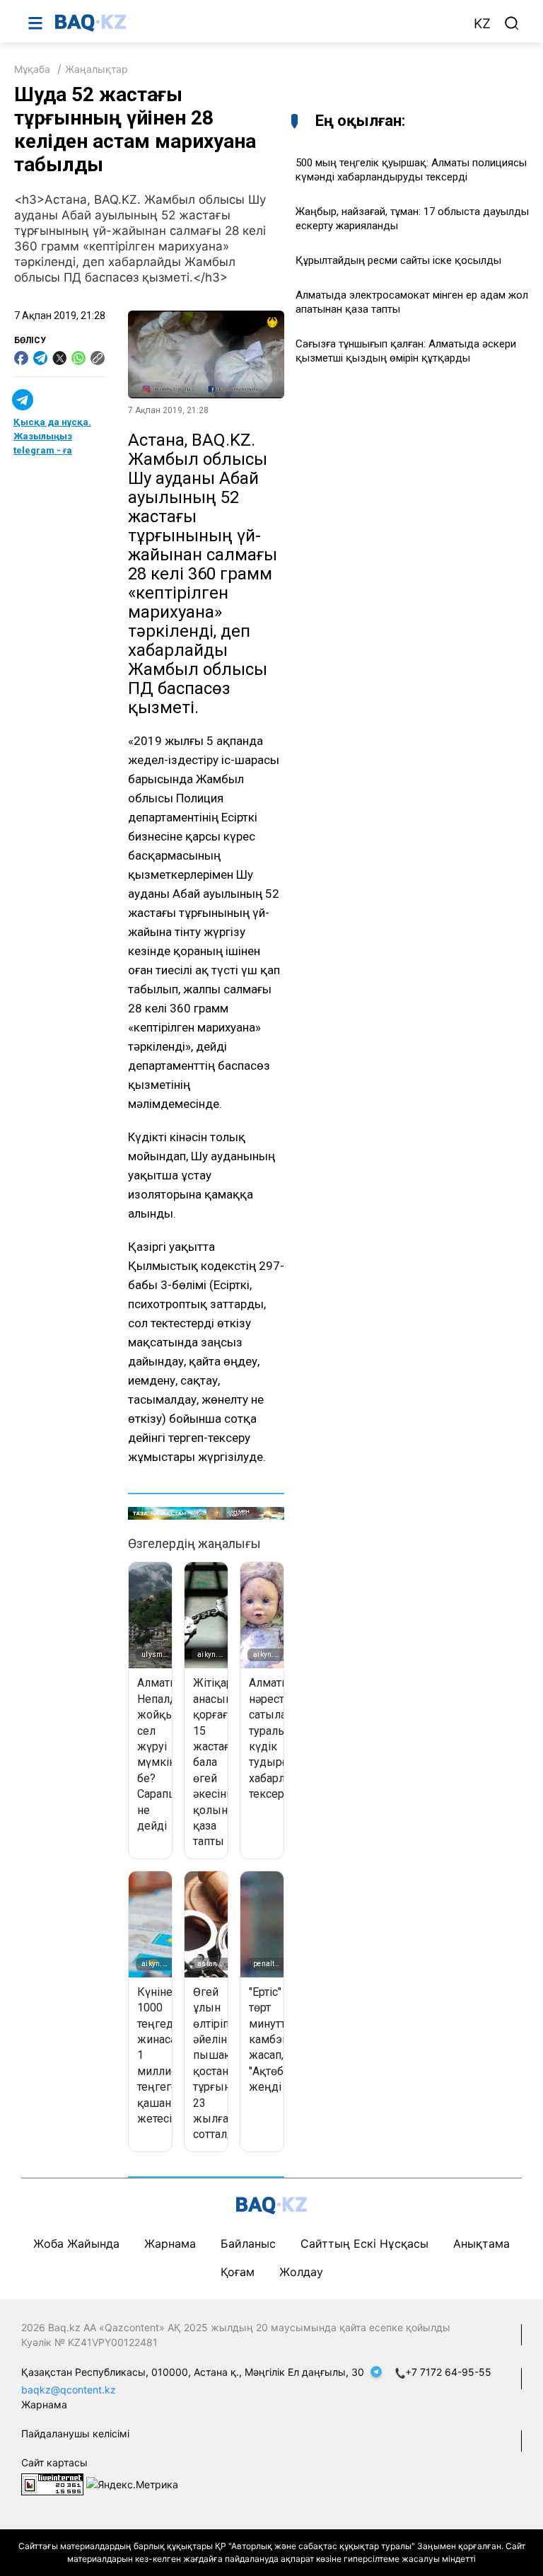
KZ (482, 24)
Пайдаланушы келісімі (75, 2433)
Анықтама (481, 2243)
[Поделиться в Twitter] (59, 358)
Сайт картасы (54, 2462)
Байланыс (248, 2243)
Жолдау (301, 2272)
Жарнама (170, 2243)
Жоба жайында (76, 2243)
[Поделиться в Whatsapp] (78, 358)
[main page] (257, 23)
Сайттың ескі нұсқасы (364, 2243)
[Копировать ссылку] (98, 358)
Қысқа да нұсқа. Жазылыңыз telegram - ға (52, 436)
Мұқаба (32, 69)
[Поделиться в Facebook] (21, 358)
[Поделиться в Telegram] (40, 358)
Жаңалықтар (97, 69)
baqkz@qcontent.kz (69, 2390)
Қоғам (238, 2272)
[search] (512, 23)
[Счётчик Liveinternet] (52, 2483)
